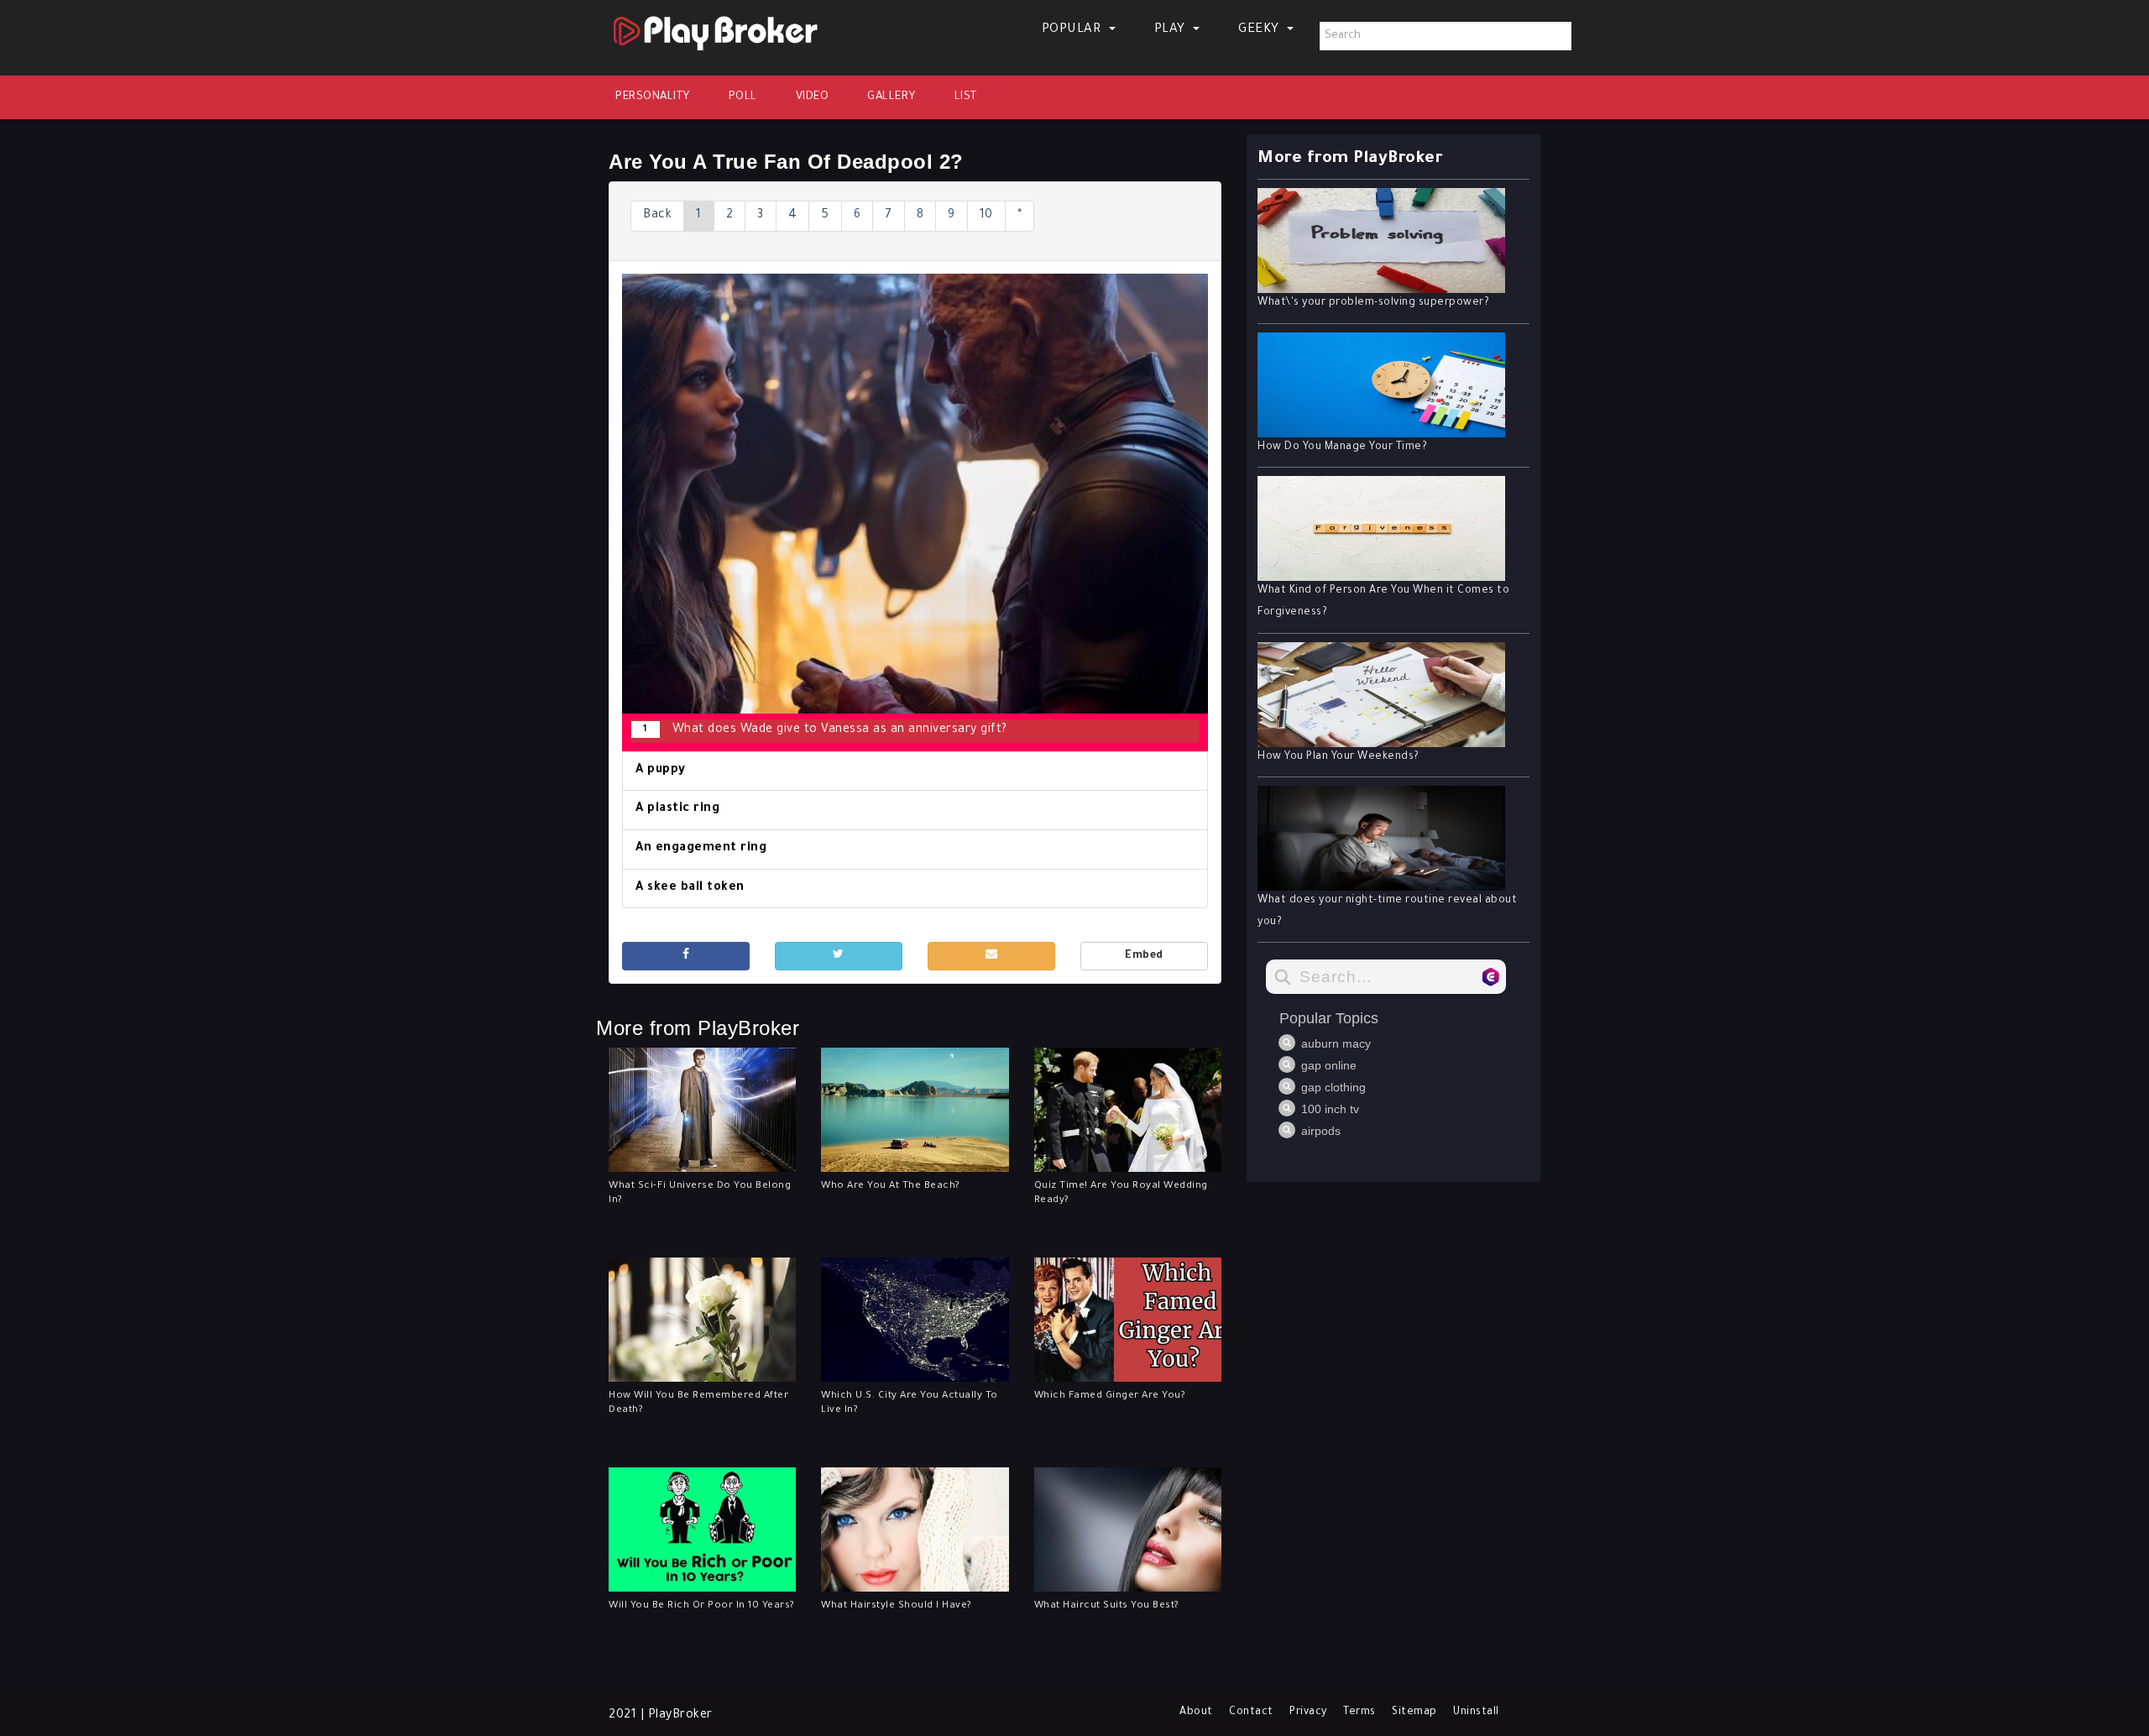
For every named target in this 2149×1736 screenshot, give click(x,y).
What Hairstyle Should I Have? (897, 1606)
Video (813, 97)
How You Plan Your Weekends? (1339, 757)
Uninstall (1476, 1712)
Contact (1251, 1712)
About (1196, 1712)
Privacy (1308, 1712)
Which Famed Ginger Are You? (1110, 1396)
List (966, 97)
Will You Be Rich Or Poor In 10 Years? (702, 1606)
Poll (743, 97)
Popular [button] (1073, 30)
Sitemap (1414, 1712)
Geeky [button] (1260, 30)
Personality (653, 97)
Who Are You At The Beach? (891, 1187)
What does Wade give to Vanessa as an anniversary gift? (825, 730)
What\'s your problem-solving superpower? (1373, 303)
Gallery (891, 97)
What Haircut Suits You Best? (1107, 1606)
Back (657, 216)
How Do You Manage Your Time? (1342, 447)
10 (986, 216)
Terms (1359, 1712)
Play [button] (1172, 30)
